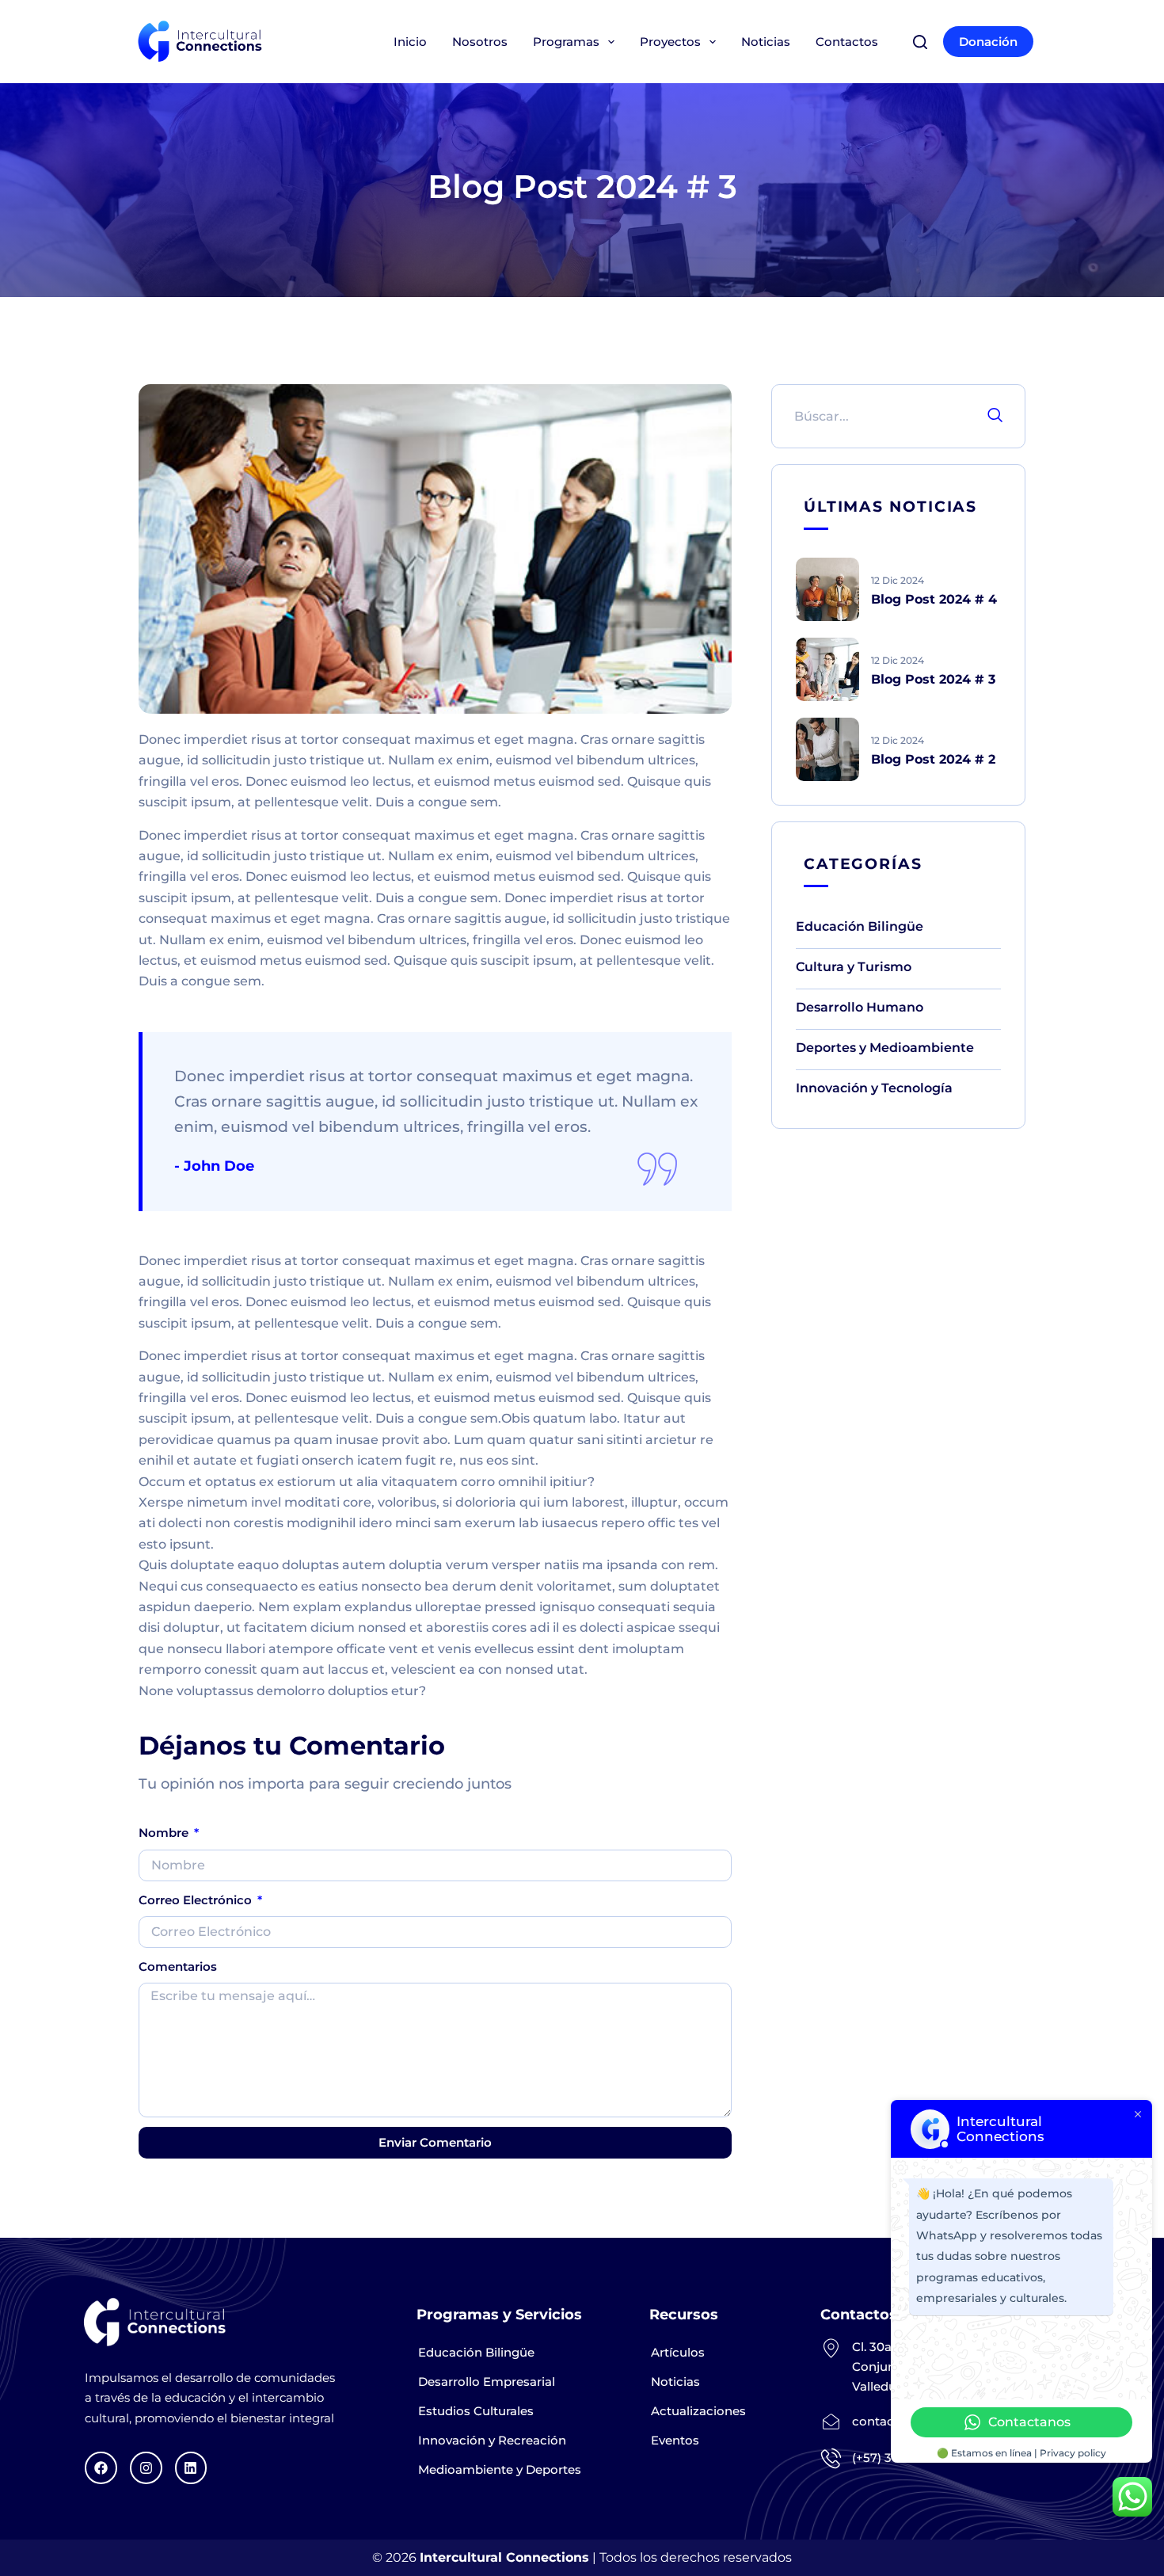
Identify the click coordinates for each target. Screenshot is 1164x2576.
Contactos (847, 42)
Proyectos (670, 42)
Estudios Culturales (476, 2411)
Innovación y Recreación (492, 2440)
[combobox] (875, 416)
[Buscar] (920, 42)
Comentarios (178, 1966)
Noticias (766, 42)
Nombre (165, 1833)
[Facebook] (101, 2468)
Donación (988, 42)
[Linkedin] (191, 2468)
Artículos (678, 2352)
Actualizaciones (698, 2411)
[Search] (995, 416)
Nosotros (480, 42)
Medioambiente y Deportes (500, 2469)
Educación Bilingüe (476, 2352)
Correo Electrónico (197, 1900)
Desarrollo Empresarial (487, 2382)
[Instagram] (146, 2468)
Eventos (675, 2440)
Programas (566, 42)
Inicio (410, 42)
